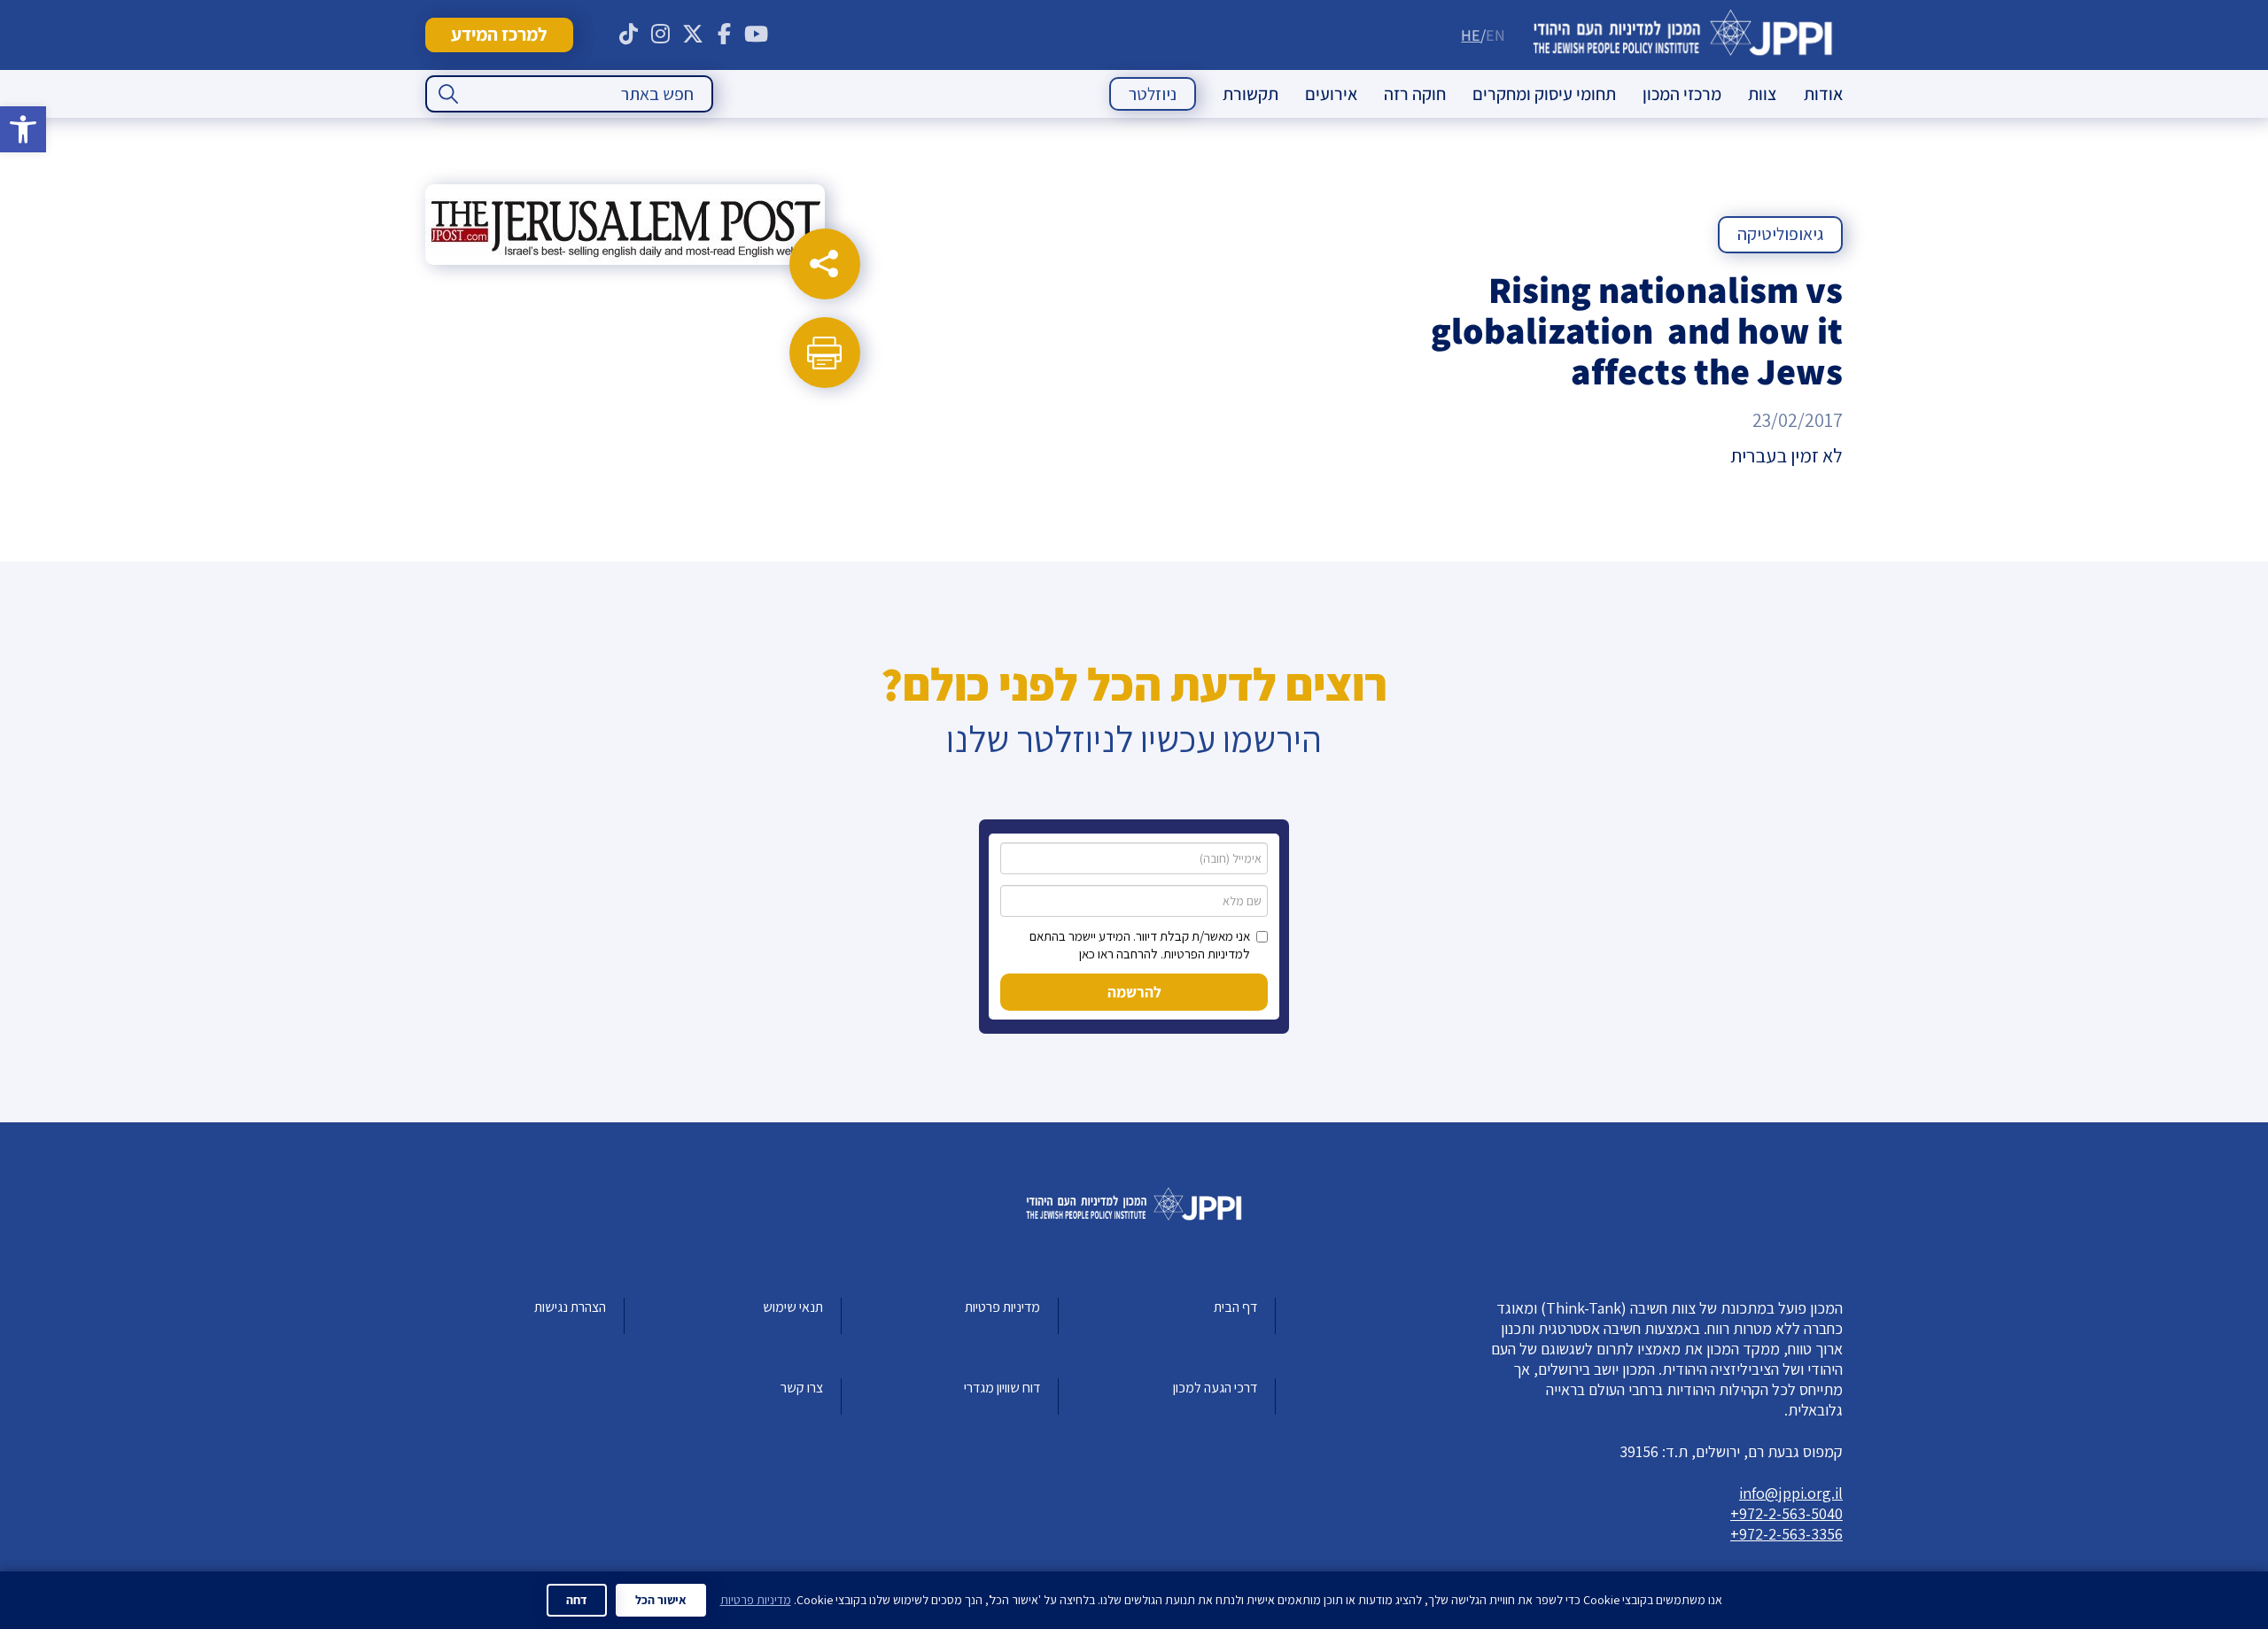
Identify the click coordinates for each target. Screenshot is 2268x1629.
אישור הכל (661, 1600)
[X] (693, 35)
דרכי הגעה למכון (1215, 1388)
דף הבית (1235, 1307)
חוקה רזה (1415, 94)
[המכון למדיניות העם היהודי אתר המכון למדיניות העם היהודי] (1683, 35)
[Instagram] (661, 35)
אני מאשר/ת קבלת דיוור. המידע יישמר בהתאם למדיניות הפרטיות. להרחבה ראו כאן (1140, 945)
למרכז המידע (499, 34)
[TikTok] (629, 35)
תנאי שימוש (793, 1307)
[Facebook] (725, 35)
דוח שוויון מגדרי (1002, 1388)
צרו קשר (802, 1388)
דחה (577, 1600)
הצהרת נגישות (570, 1307)
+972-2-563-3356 (1786, 1534)
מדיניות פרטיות (1002, 1307)
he (1471, 35)
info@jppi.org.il (1791, 1493)
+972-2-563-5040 (1786, 1513)
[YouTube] (757, 35)
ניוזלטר (1153, 94)
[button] (23, 129)
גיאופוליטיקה (1780, 234)
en (1495, 35)
